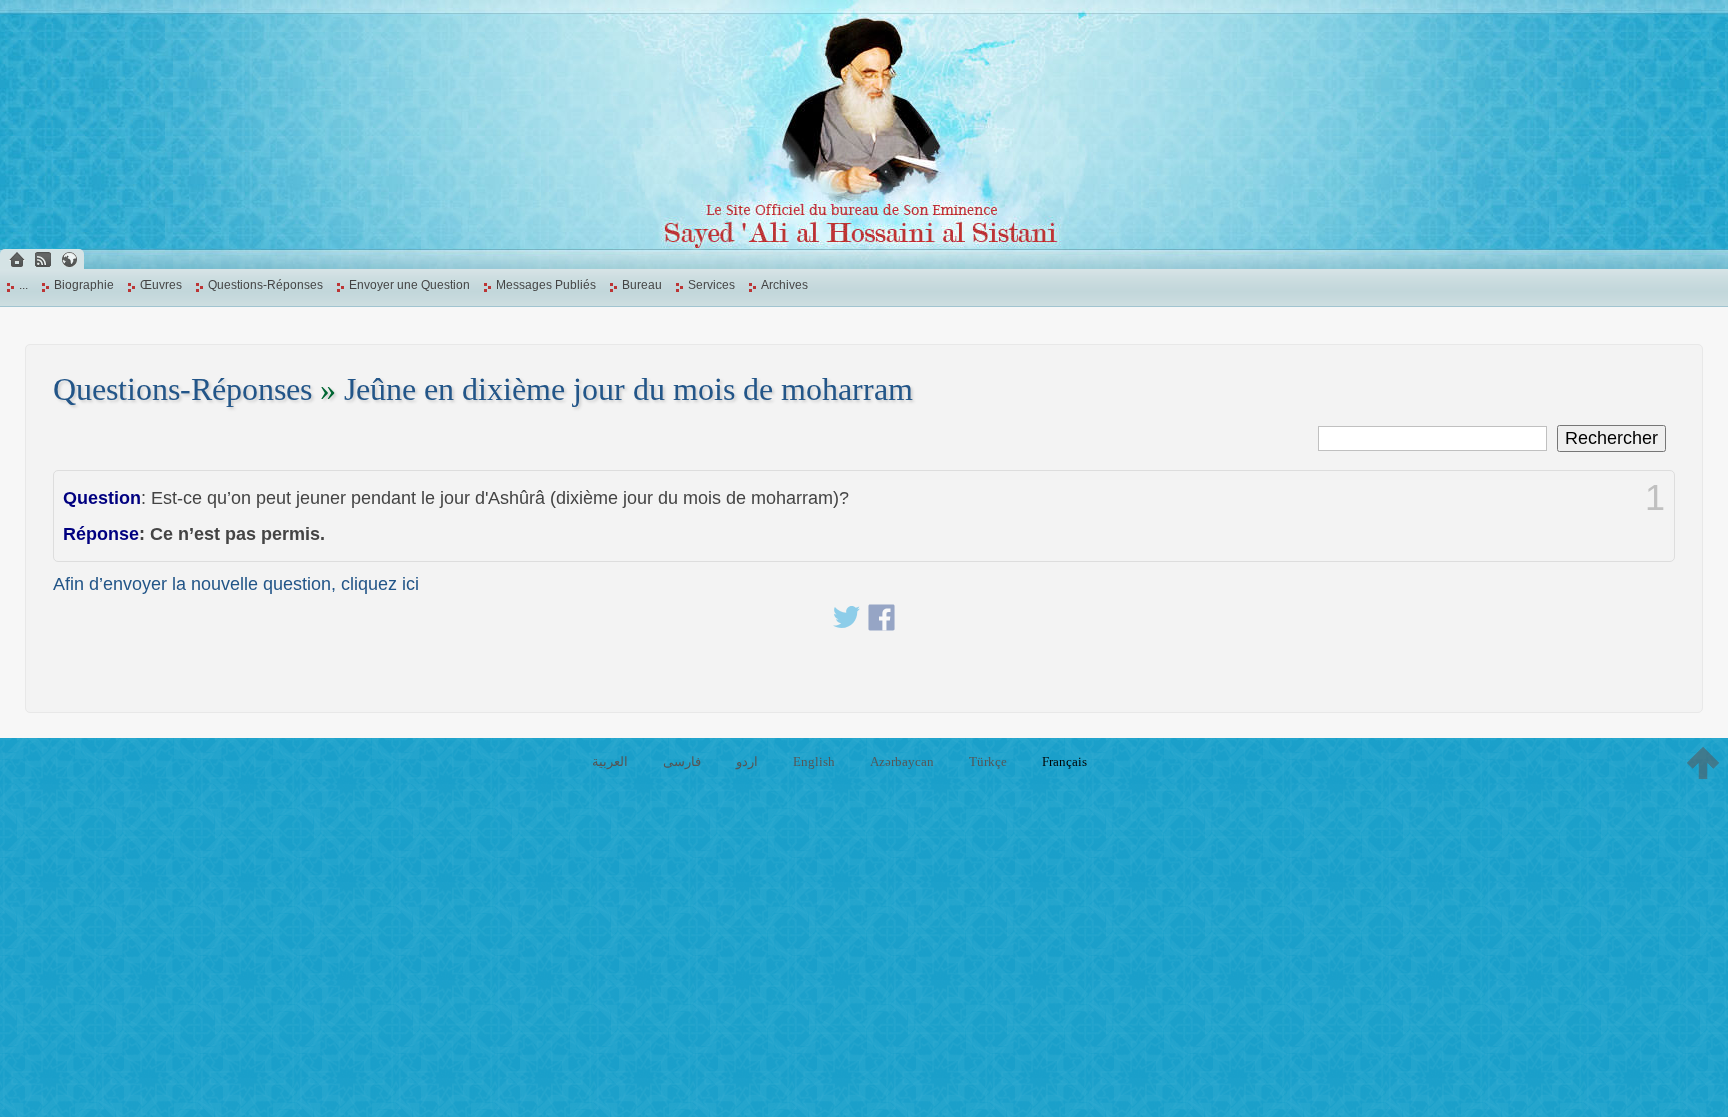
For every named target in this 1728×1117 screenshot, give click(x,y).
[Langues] (69, 259)
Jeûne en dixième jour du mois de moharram (628, 389)
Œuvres (161, 285)
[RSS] (43, 259)
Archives (784, 285)
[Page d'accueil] (17, 259)
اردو (747, 761)
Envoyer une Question (409, 285)
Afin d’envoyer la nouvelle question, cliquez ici (236, 584)
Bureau (642, 285)
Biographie (84, 285)
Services (711, 285)
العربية (610, 761)
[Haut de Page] (1703, 763)
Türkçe (988, 761)
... (23, 285)
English (814, 761)
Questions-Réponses (265, 285)
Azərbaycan (902, 761)
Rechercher (1611, 438)
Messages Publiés (546, 285)
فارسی (682, 761)
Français (1064, 761)
